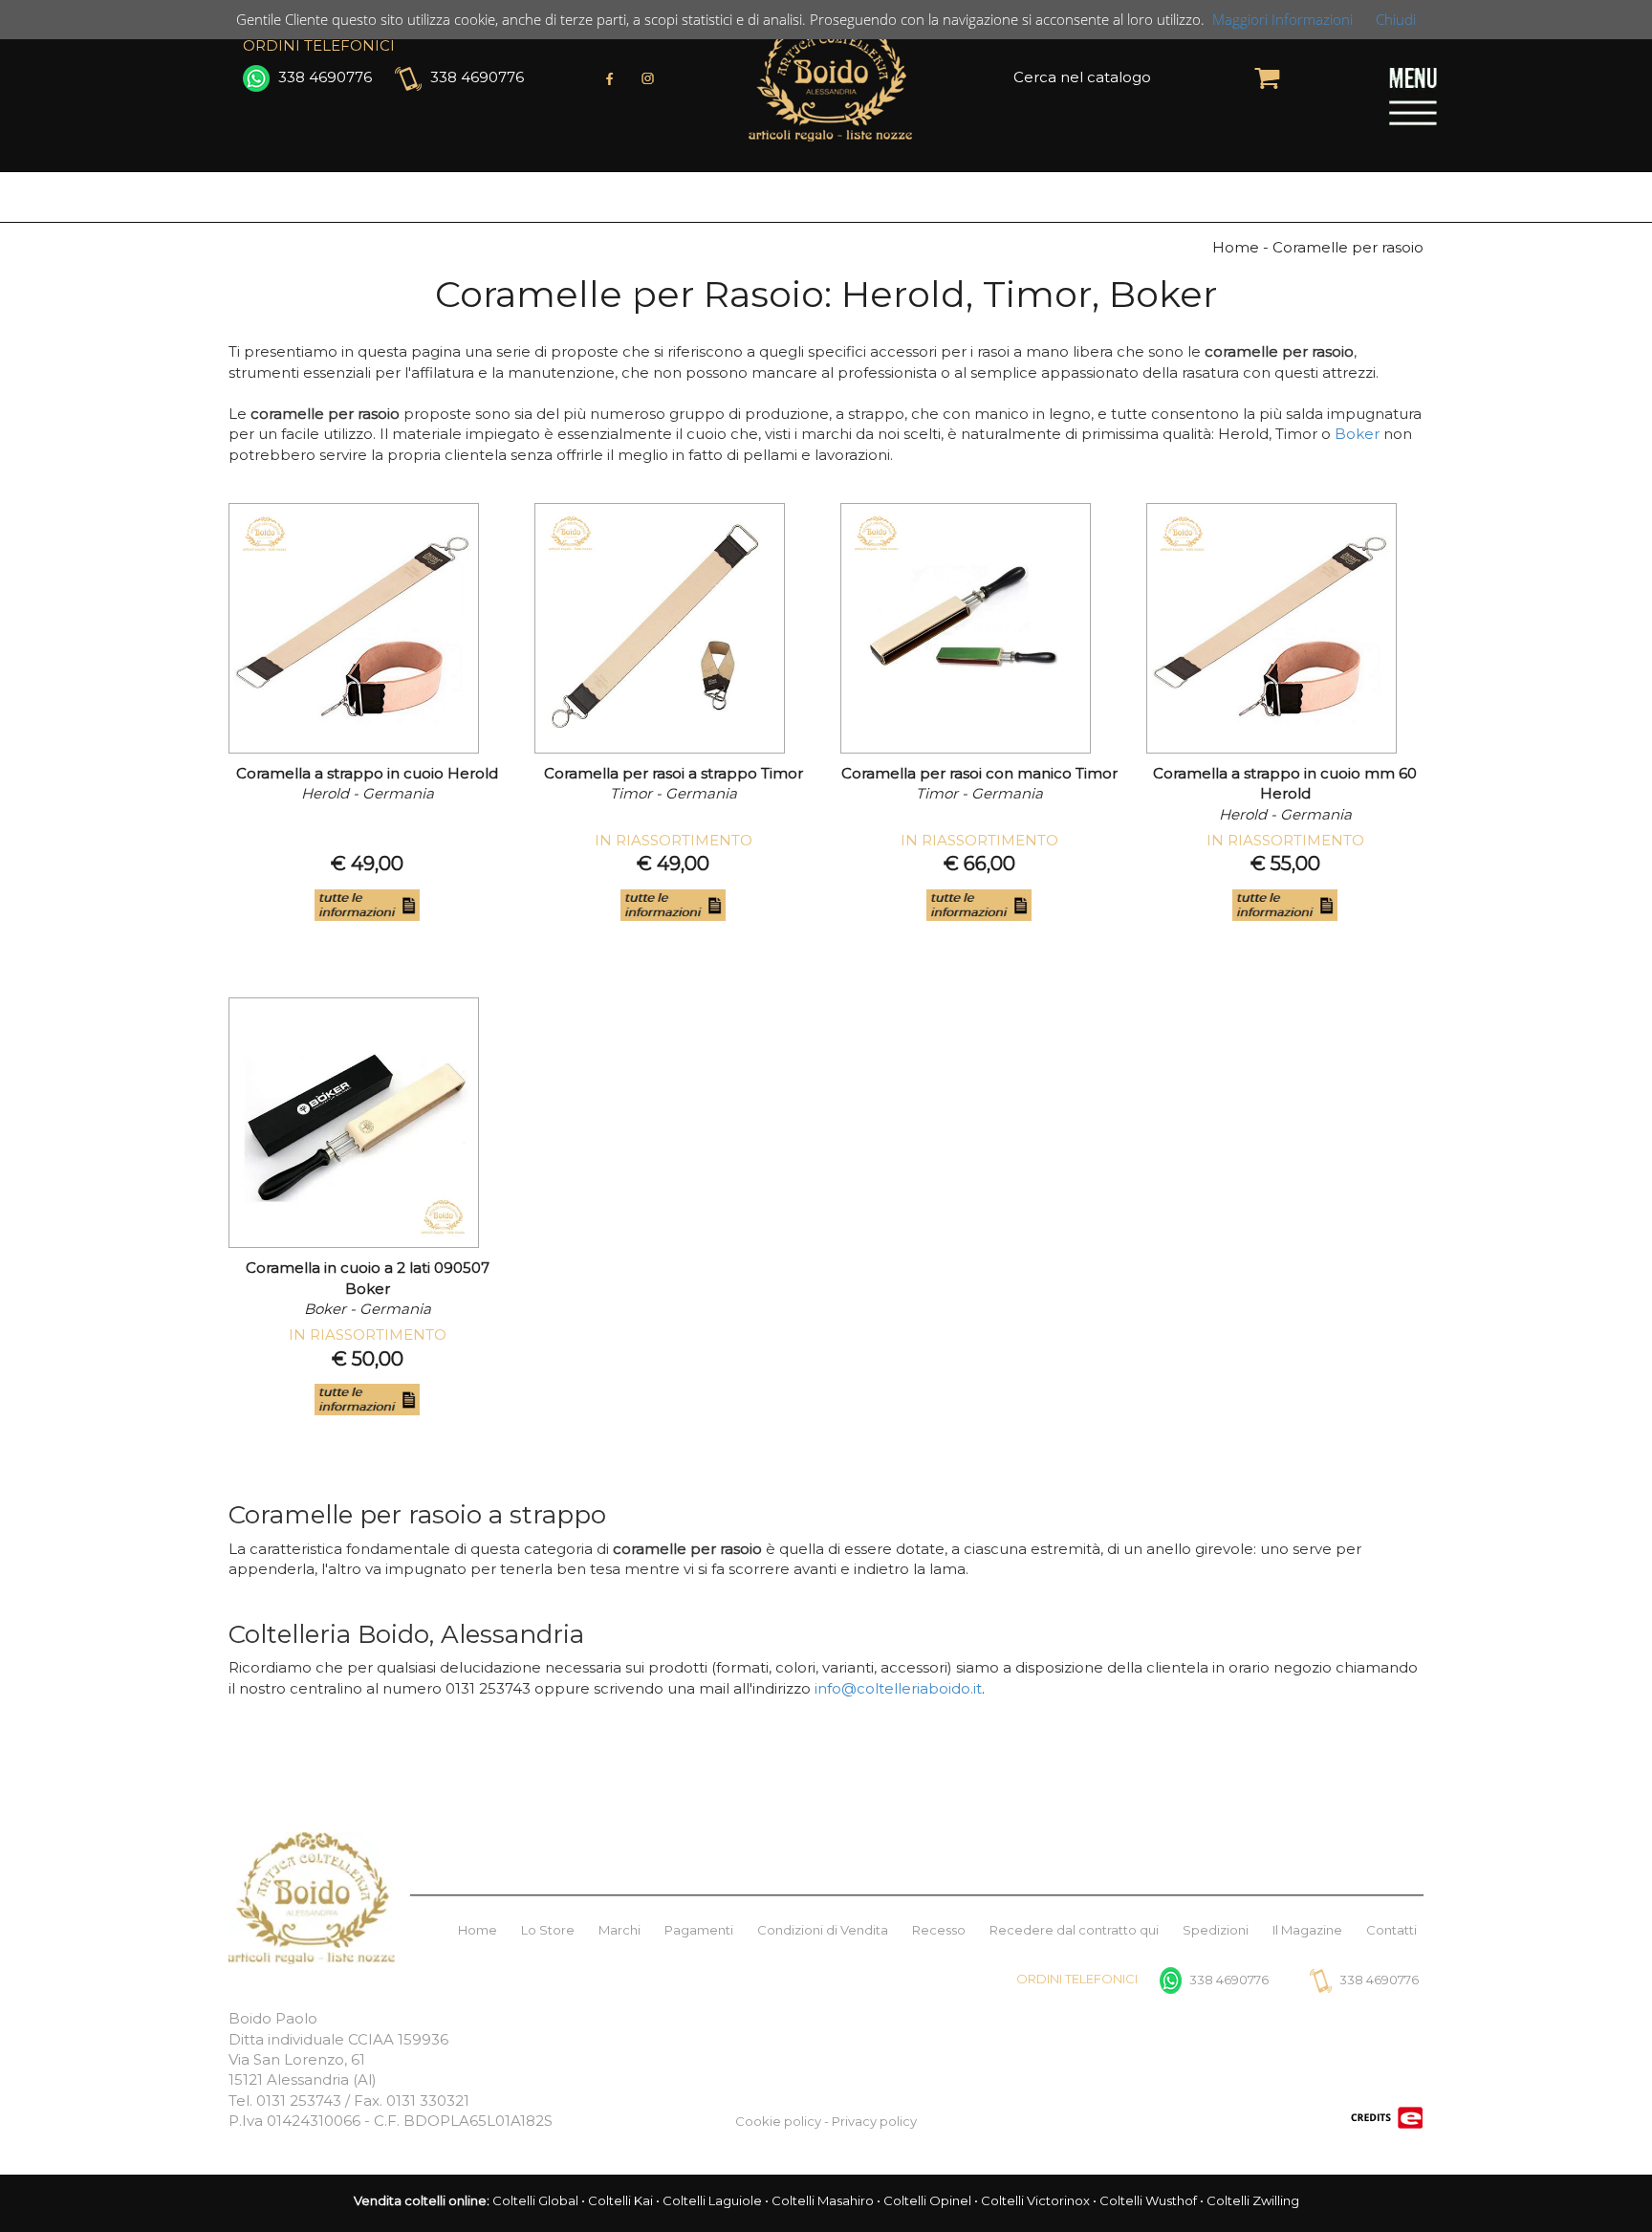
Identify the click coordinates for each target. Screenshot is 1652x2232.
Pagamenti (699, 1930)
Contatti (1391, 1930)
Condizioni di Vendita (823, 1930)
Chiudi (1396, 19)
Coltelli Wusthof (1148, 2200)
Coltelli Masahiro (823, 2200)
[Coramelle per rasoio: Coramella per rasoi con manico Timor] (966, 628)
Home (478, 1930)
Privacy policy (874, 2121)
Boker (1357, 434)
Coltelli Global (535, 2200)
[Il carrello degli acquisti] (1267, 77)
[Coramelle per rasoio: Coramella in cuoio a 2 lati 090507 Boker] (354, 1123)
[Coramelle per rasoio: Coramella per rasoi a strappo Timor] (660, 628)
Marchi (619, 1930)
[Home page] (830, 76)
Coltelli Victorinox (1035, 2200)
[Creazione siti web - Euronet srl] (1387, 2116)
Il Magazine (1307, 1930)
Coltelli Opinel (927, 2200)
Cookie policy (778, 2121)
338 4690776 (323, 77)
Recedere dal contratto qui (1074, 1930)
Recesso (939, 1930)
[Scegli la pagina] (1413, 95)
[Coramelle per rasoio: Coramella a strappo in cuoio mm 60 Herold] (1272, 628)
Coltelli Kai (620, 2200)
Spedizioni (1216, 1930)
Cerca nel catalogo (1082, 77)
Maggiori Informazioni (1282, 19)
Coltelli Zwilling (1253, 2200)
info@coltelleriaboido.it (898, 1688)
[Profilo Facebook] (610, 77)
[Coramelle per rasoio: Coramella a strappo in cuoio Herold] (354, 628)
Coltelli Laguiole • (717, 2200)
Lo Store (548, 1930)
